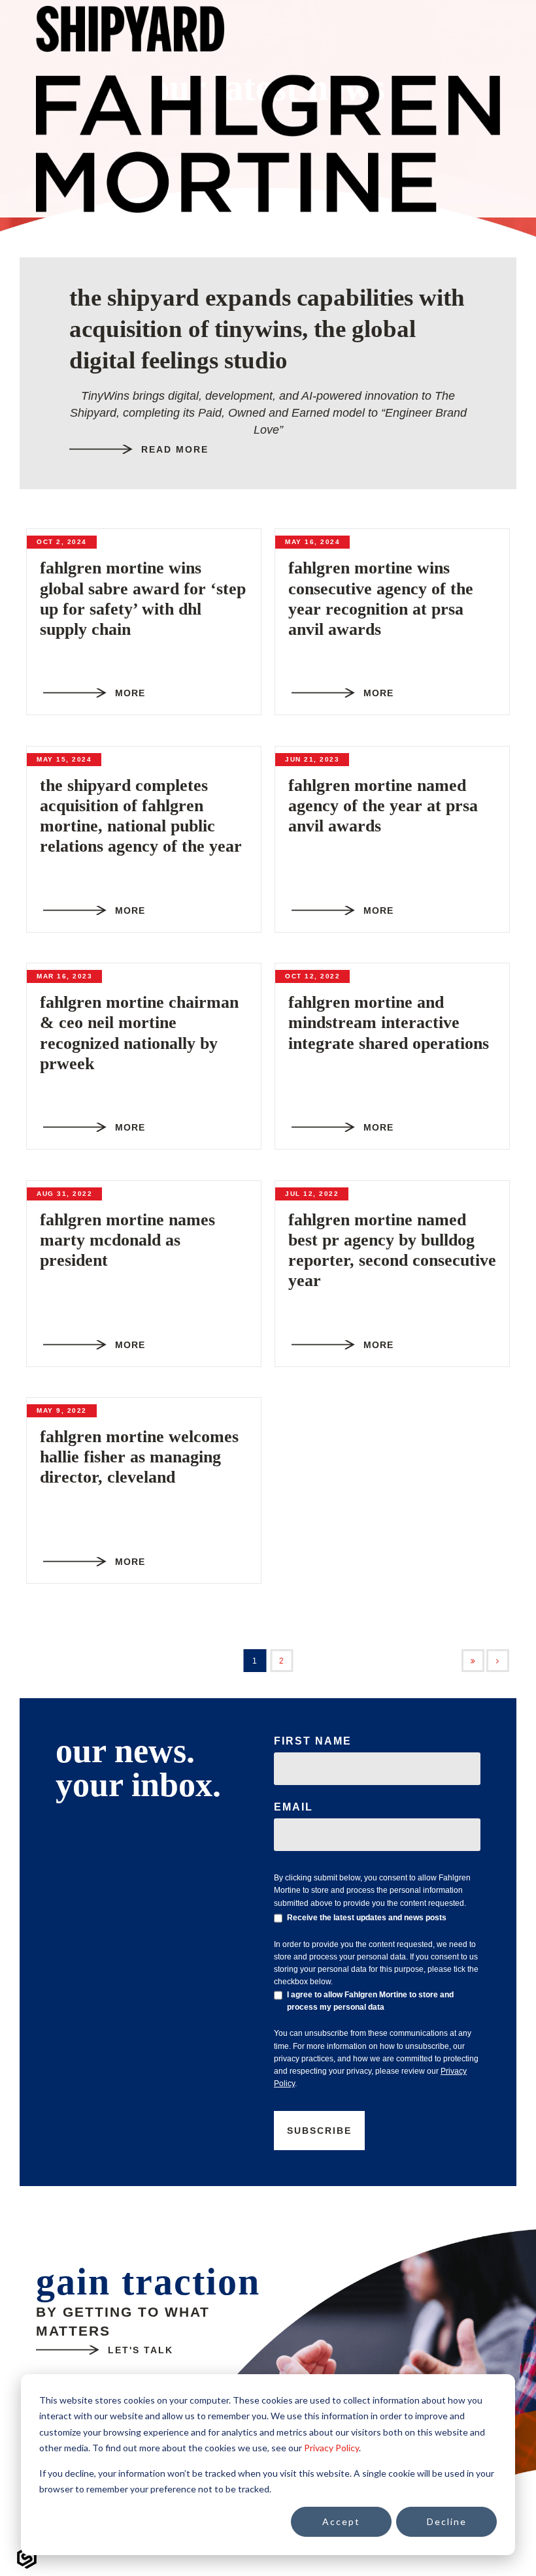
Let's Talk (141, 2350)
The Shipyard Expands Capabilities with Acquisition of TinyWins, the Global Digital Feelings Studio (267, 329)
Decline (447, 2521)
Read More (175, 449)
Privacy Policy (331, 2448)
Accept (341, 2521)
